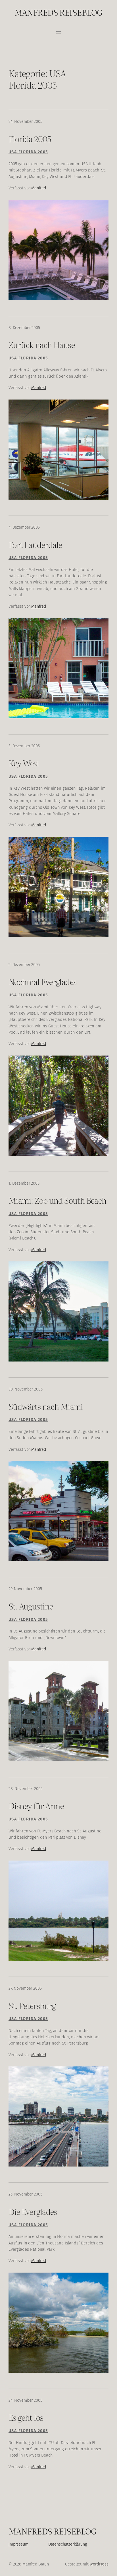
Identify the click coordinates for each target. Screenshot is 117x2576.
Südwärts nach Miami (46, 1406)
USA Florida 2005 (28, 152)
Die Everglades (33, 2211)
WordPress (99, 2564)
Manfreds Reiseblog (59, 12)
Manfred (39, 188)
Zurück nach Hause (42, 344)
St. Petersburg (32, 2005)
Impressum (18, 2544)
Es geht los (26, 2417)
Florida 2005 (30, 138)
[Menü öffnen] (58, 33)
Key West (24, 763)
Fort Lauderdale (35, 544)
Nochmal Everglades (42, 981)
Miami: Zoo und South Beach (58, 1200)
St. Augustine (31, 1606)
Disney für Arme (36, 1805)
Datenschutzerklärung (68, 2544)
